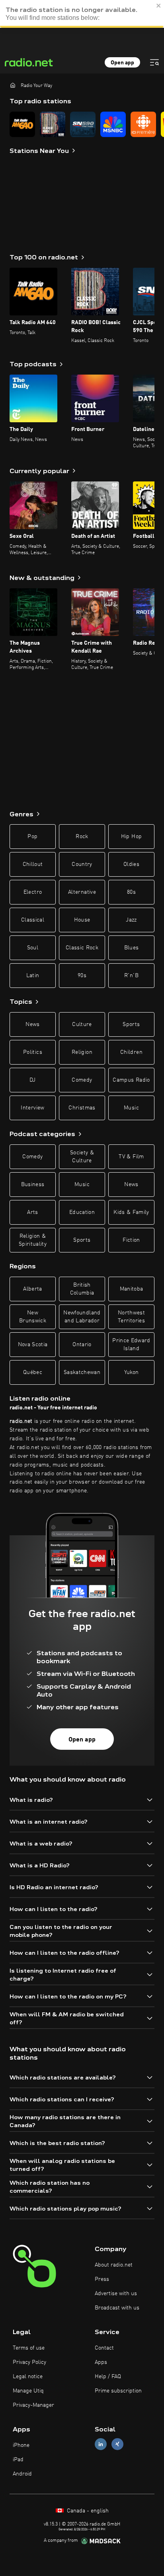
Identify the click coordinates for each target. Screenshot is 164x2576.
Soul (33, 948)
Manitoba (132, 1289)
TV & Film (131, 1157)
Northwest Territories (131, 1317)
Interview (32, 1108)
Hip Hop (131, 837)
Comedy (82, 1080)
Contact (104, 2348)
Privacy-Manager (33, 2405)
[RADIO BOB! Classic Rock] (53, 124)
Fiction (131, 1240)
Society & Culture (82, 1157)
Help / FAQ (108, 2377)
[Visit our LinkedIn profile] (101, 2444)
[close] (159, 6)
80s (131, 892)
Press (102, 2279)
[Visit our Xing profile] (117, 2444)
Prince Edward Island (131, 1345)
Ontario (82, 1345)
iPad (18, 2460)
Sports (131, 1024)
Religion (82, 1052)
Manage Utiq (28, 2391)
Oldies (131, 864)
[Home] (13, 85)
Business (33, 1185)
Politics (33, 1052)
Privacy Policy (29, 2362)
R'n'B (131, 976)
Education (82, 1212)
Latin (33, 976)
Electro (33, 892)
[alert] (82, 14)
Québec (33, 1372)
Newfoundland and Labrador (82, 1317)
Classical (33, 920)
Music (131, 1108)
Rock (82, 837)
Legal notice (28, 2377)
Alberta (32, 1289)
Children (131, 1052)
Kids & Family (131, 1212)
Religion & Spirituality (33, 1240)
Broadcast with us (117, 2308)
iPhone (21, 2445)
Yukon (132, 1372)
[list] (82, 124)
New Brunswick (33, 1317)
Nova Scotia (33, 1345)
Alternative (82, 892)
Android (22, 2474)
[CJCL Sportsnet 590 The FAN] (83, 124)
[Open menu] (154, 62)
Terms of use (29, 2348)
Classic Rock (82, 948)
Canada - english (87, 2511)
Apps (101, 2362)
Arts (32, 1212)
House (82, 920)
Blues (132, 948)
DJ (33, 1080)
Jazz (131, 920)
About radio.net (114, 2265)
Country (82, 864)
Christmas (82, 1108)
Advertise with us (116, 2294)
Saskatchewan (82, 1372)
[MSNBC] (113, 124)
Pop (32, 837)
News (32, 1024)
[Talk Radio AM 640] (22, 124)
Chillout (33, 864)
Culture (82, 1024)
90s (82, 976)
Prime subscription (118, 2391)
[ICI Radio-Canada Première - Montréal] (143, 124)
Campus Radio (131, 1080)
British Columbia (82, 1289)
